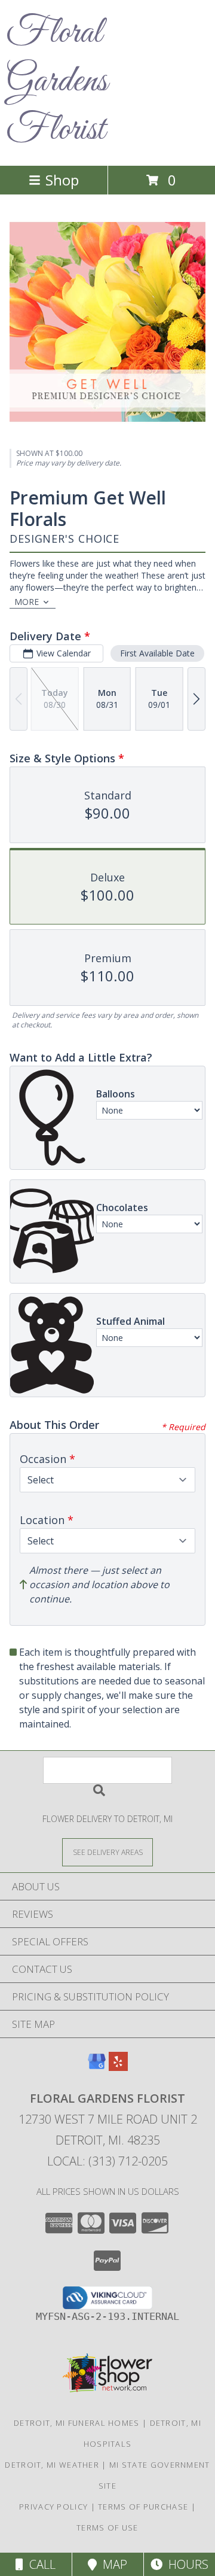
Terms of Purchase (143, 2507)
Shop (62, 180)
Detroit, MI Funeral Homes (77, 2423)
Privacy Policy (53, 2507)
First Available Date (157, 653)
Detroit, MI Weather (52, 2465)
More (27, 602)
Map (112, 2564)
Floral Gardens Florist (57, 82)
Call (39, 2564)
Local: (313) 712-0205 (107, 2161)
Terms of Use (107, 2528)
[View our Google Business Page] (97, 2067)
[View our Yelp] (118, 2067)
